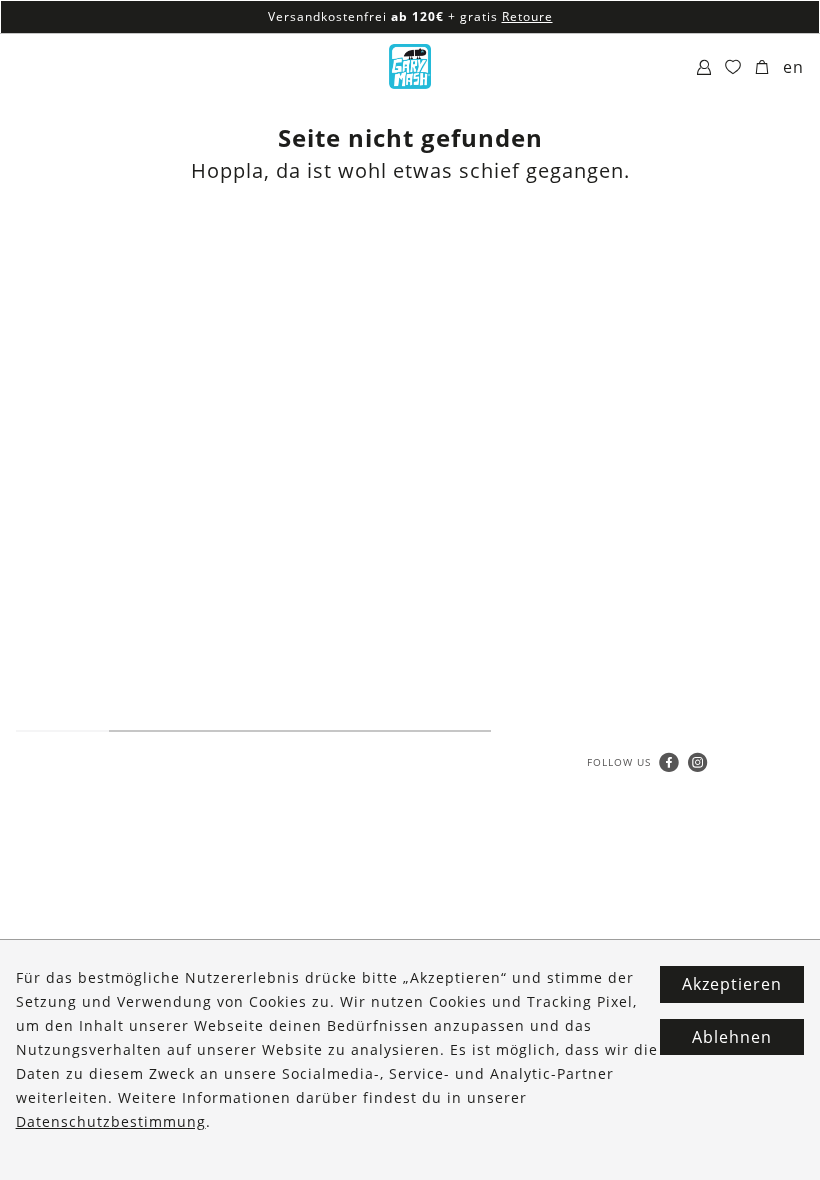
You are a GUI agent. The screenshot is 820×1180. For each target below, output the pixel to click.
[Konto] (704, 68)
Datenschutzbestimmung (111, 1121)
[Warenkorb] (762, 68)
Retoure (527, 16)
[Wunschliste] (733, 68)
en (793, 67)
